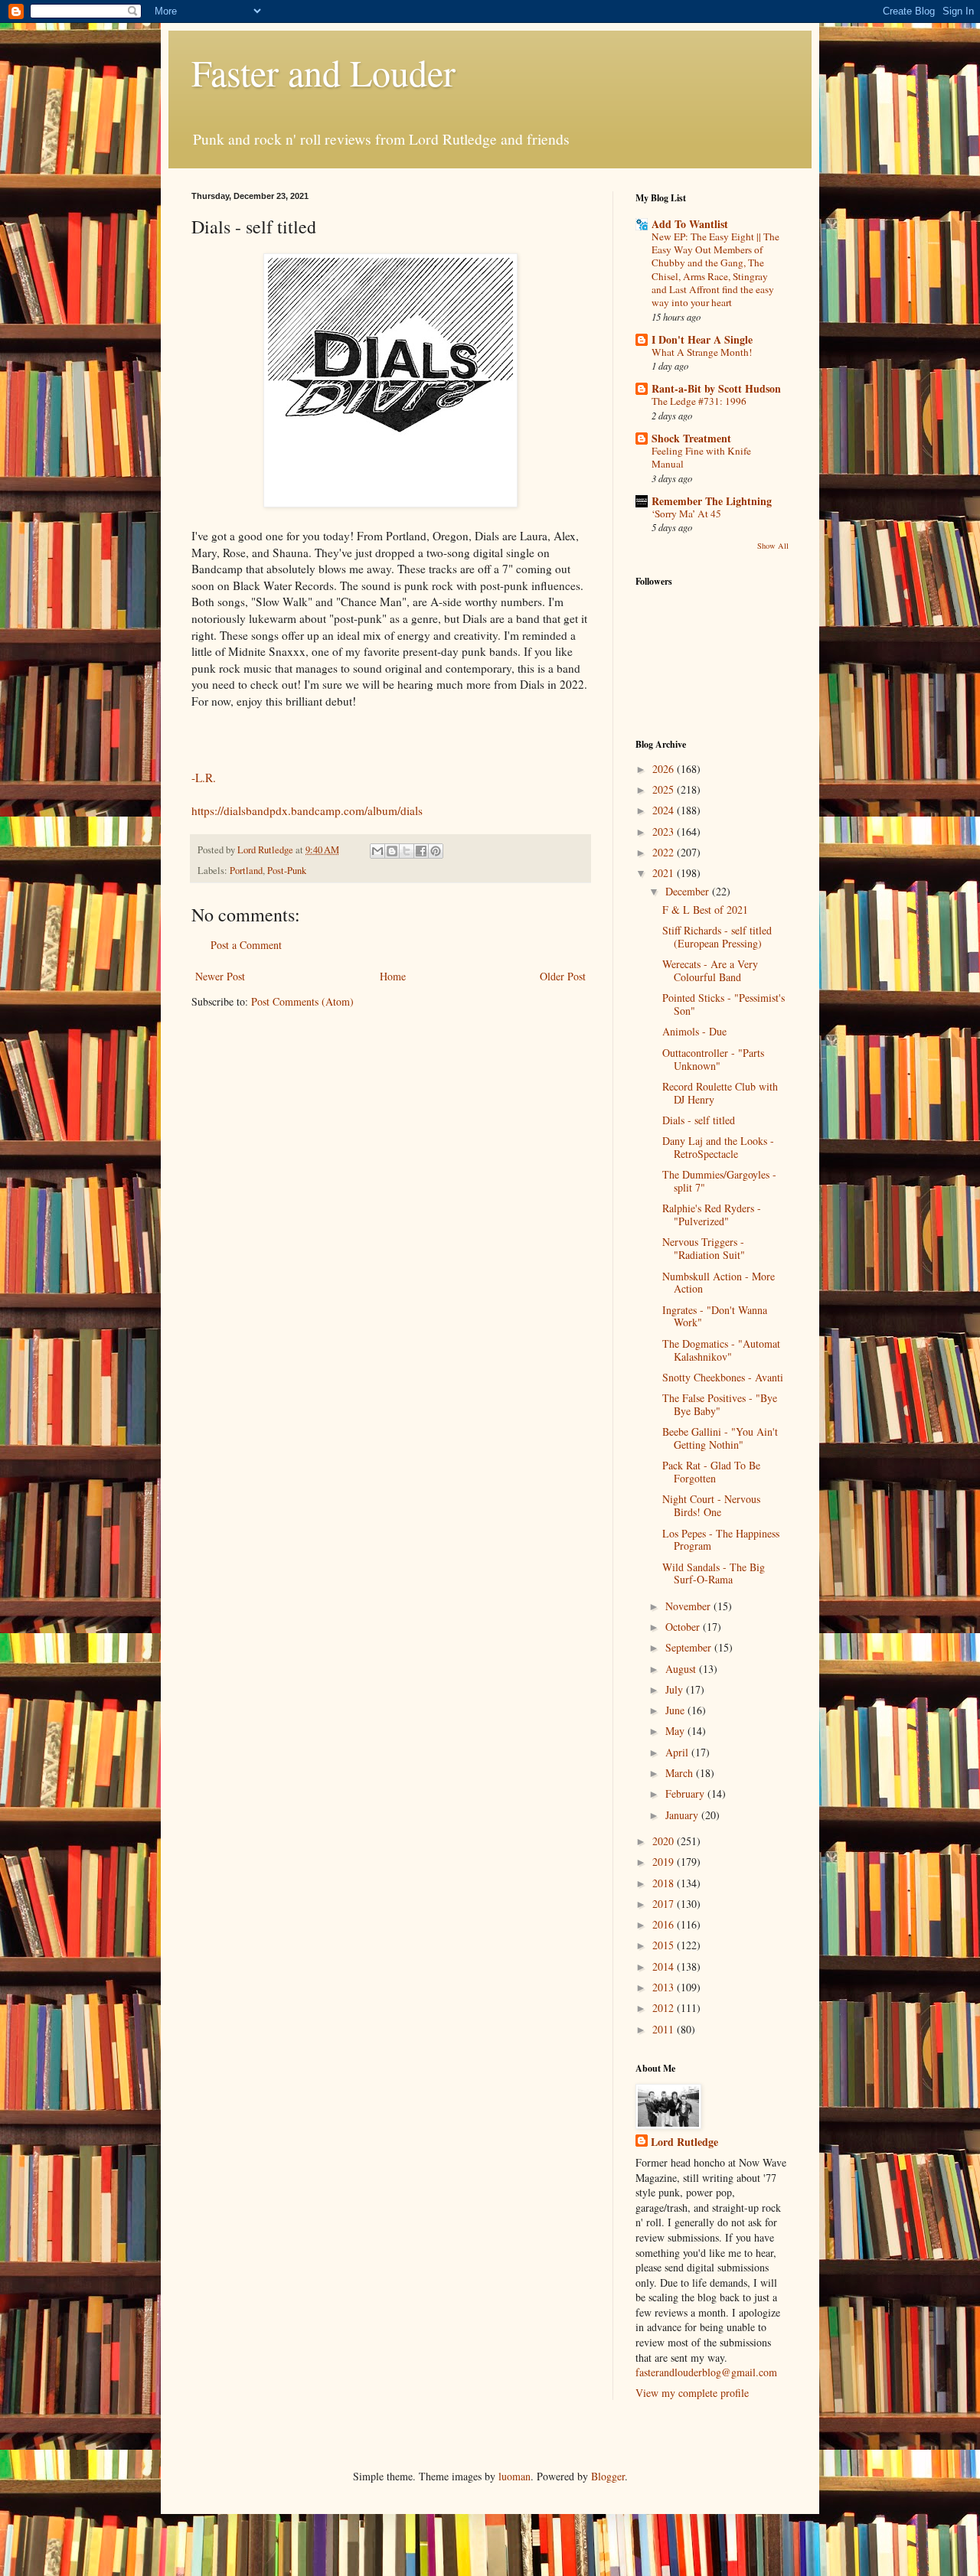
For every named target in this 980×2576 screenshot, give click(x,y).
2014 (665, 1966)
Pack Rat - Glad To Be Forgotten (711, 1472)
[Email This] (377, 851)
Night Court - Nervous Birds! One (711, 1505)
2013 (665, 1987)
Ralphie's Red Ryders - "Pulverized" (712, 1215)
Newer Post (220, 976)
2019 (665, 1862)
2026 (665, 769)
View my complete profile (692, 2393)
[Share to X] (407, 851)
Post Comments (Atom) (302, 1001)
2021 (665, 873)
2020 (665, 1841)
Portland (246, 871)
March (681, 1773)
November (689, 1606)
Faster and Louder (323, 72)
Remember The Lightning (712, 501)
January (683, 1815)
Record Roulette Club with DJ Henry (720, 1093)
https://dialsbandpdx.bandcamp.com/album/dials (307, 810)
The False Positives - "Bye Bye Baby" (720, 1404)
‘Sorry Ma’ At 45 (686, 514)
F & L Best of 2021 (705, 910)
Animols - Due (694, 1031)
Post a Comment (246, 945)
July (676, 1689)
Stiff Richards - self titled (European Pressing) (717, 937)
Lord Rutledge (684, 2142)
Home (393, 976)
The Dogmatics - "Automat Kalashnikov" (721, 1350)
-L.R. (204, 778)
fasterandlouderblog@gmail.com (706, 2372)
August (682, 1669)
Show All (773, 546)
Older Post (563, 976)
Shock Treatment (691, 438)
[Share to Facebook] (421, 851)
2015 (665, 1945)
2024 (665, 810)
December (689, 891)
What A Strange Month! (702, 352)
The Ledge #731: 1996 (699, 401)
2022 (665, 852)
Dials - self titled (699, 1120)
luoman (514, 2476)
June (676, 1710)
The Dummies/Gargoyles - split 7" (719, 1181)
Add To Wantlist (690, 224)
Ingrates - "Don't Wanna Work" (715, 1316)
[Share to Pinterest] (436, 851)
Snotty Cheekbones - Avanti (723, 1377)
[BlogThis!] (392, 851)
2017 (665, 1904)
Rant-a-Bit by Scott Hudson (716, 388)
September (690, 1647)
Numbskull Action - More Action (719, 1283)
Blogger (608, 2476)
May (676, 1731)
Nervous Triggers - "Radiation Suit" (704, 1248)
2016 (665, 1924)
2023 (665, 831)
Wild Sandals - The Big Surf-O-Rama (714, 1573)
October (684, 1627)
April (678, 1752)
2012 (665, 2008)
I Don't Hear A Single (702, 339)
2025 (665, 789)
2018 (665, 1883)
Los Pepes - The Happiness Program (721, 1540)
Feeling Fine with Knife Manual (701, 457)
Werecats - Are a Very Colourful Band (710, 970)
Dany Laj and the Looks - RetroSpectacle (718, 1147)
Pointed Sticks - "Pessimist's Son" (724, 1004)
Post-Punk (287, 871)
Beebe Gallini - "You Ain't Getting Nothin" (720, 1438)
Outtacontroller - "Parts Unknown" (713, 1059)
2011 (665, 2029)
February (686, 1793)
